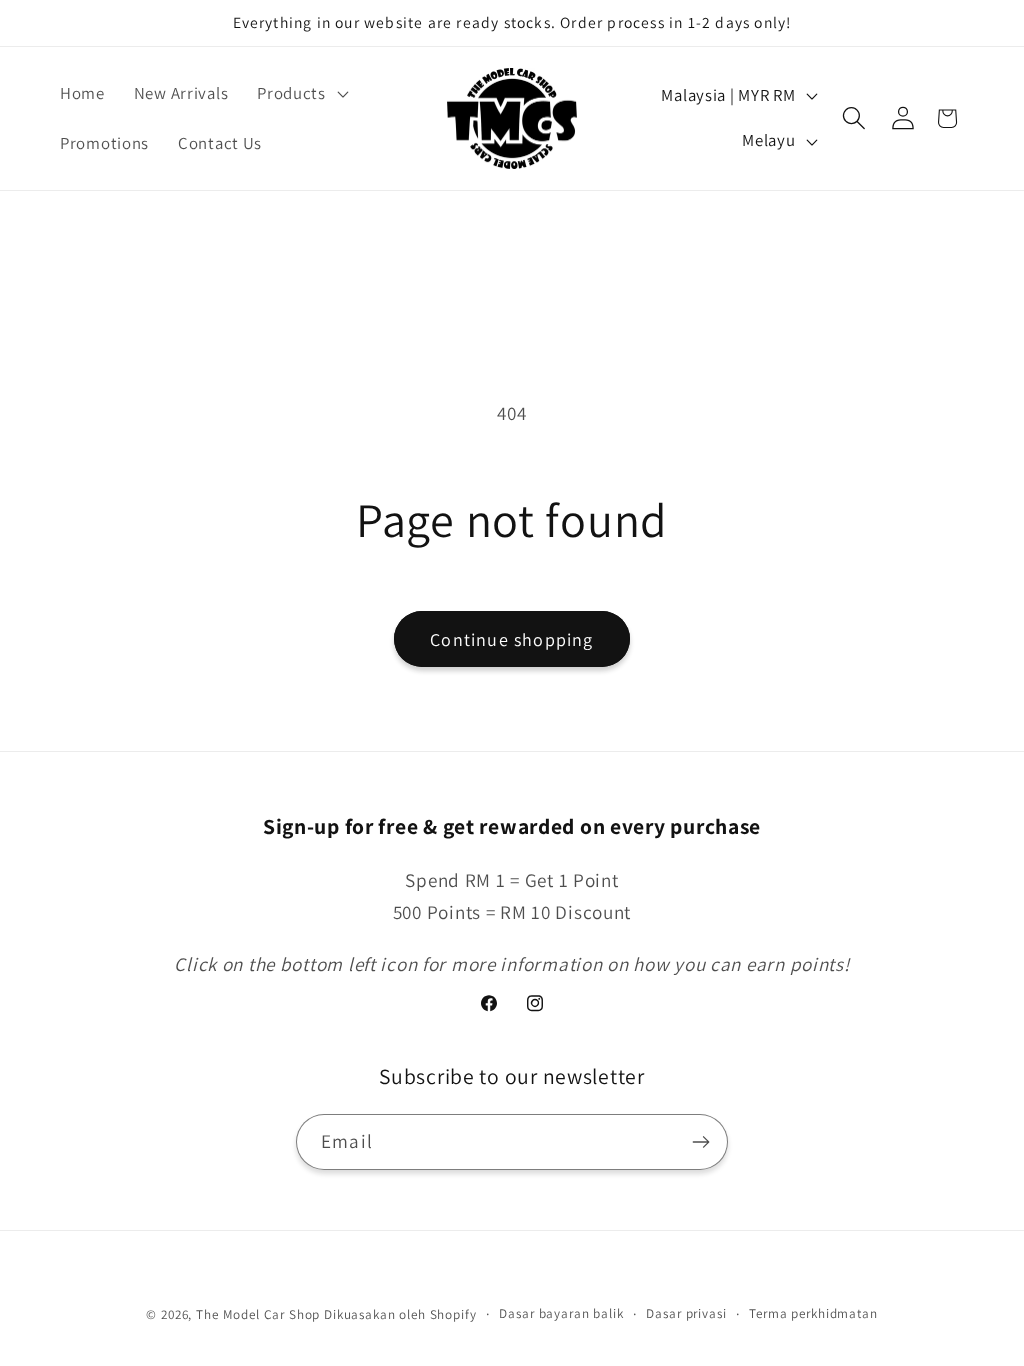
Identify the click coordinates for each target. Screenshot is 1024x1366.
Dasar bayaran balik (561, 1313)
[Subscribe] (700, 1142)
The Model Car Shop (258, 1314)
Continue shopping (511, 639)
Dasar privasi (686, 1313)
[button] (301, 94)
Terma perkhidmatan (813, 1313)
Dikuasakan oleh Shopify (400, 1314)
